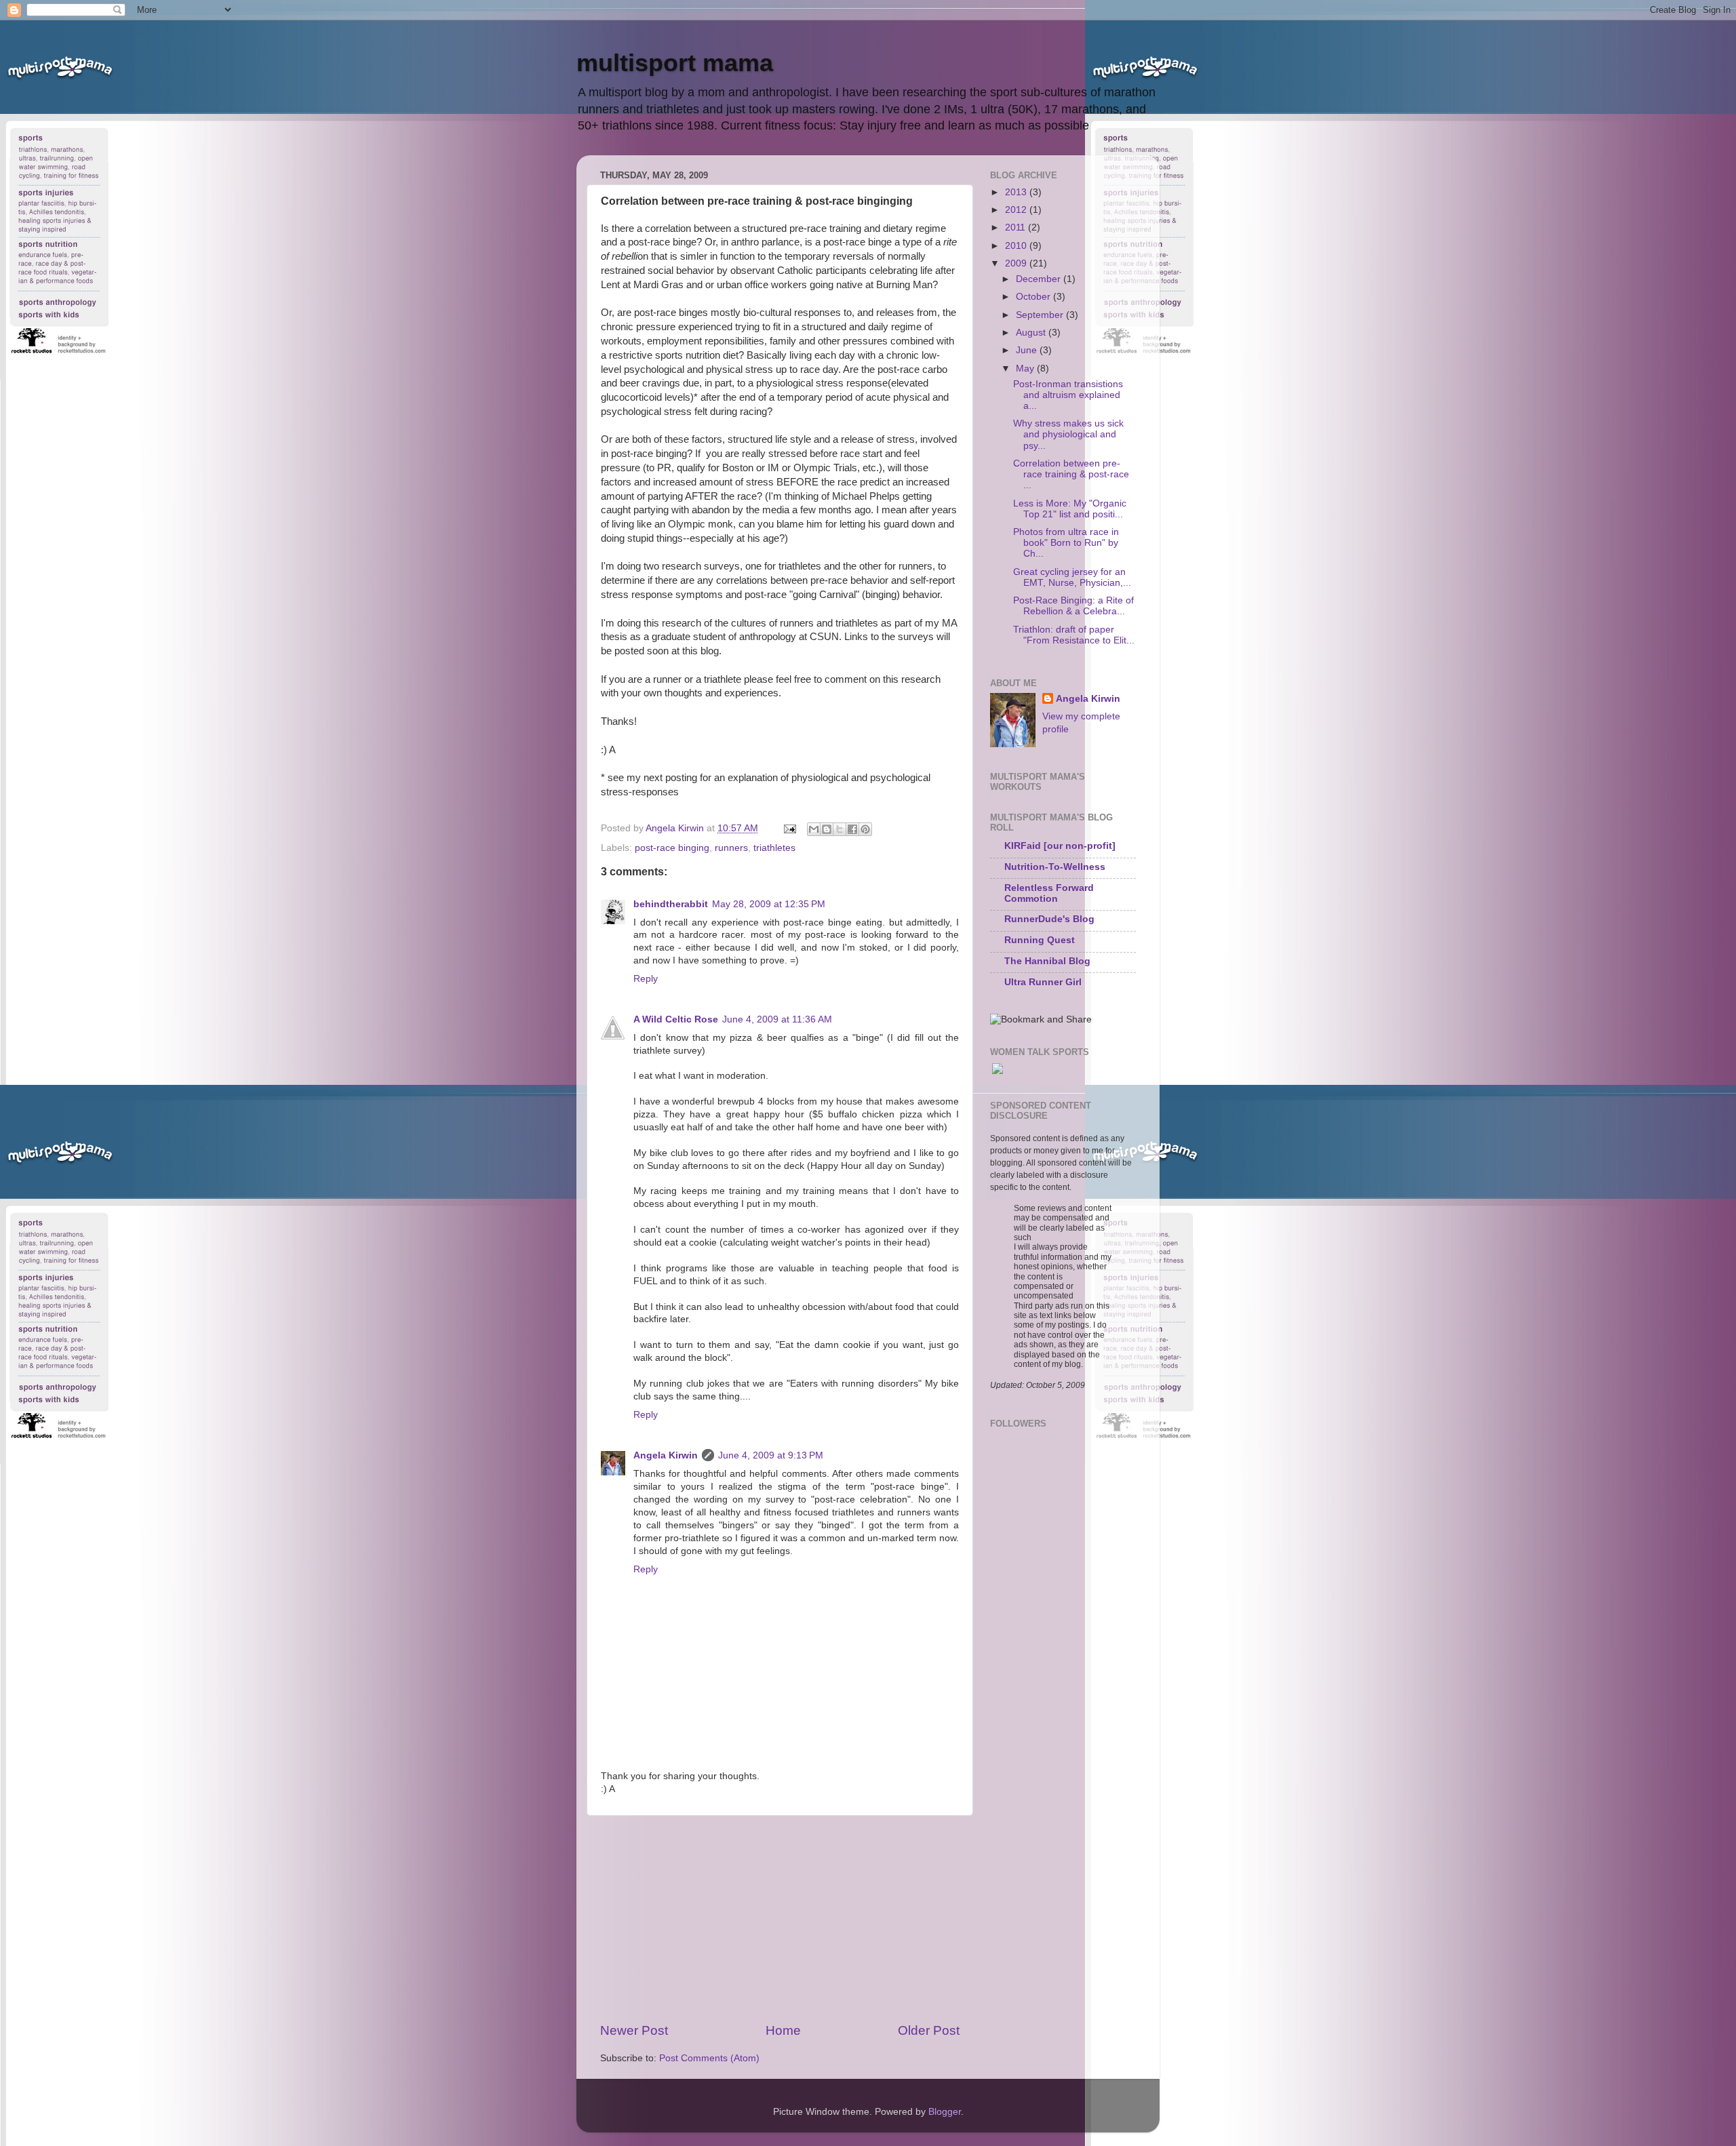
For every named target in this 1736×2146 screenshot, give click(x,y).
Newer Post (634, 2030)
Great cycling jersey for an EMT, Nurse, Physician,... (1072, 577)
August (1032, 333)
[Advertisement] (780, 1919)
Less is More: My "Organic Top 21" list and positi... (1070, 509)
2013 (1017, 192)
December (1040, 279)
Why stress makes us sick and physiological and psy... (1068, 434)
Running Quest (1040, 940)
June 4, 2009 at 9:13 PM (771, 1455)
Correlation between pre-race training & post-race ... (1071, 474)
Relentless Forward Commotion (1049, 893)
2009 (1017, 263)
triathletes (774, 848)
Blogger (945, 2112)
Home (783, 2030)
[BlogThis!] (827, 829)
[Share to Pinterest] (865, 829)
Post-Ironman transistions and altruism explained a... (1068, 395)
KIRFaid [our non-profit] (1060, 846)
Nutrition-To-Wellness (1055, 867)
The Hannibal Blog (1047, 961)
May (1026, 369)
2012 (1017, 210)
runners (731, 848)
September (1041, 315)
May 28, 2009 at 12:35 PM (769, 904)
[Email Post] (789, 828)
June (1028, 350)
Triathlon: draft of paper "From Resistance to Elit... (1074, 635)
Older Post (929, 2030)
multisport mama (675, 63)
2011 (1017, 227)
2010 (1017, 246)
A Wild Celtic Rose (676, 1019)
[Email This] (814, 829)
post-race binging (672, 848)
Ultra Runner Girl (1043, 982)
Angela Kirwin (666, 1455)
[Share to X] (840, 829)
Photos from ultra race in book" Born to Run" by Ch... (1066, 543)
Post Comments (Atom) (709, 2058)
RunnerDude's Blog (1049, 919)
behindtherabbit (671, 904)
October (1034, 297)
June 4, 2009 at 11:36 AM (777, 1019)
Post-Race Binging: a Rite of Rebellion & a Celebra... (1073, 606)
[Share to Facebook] (852, 829)
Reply (646, 979)
